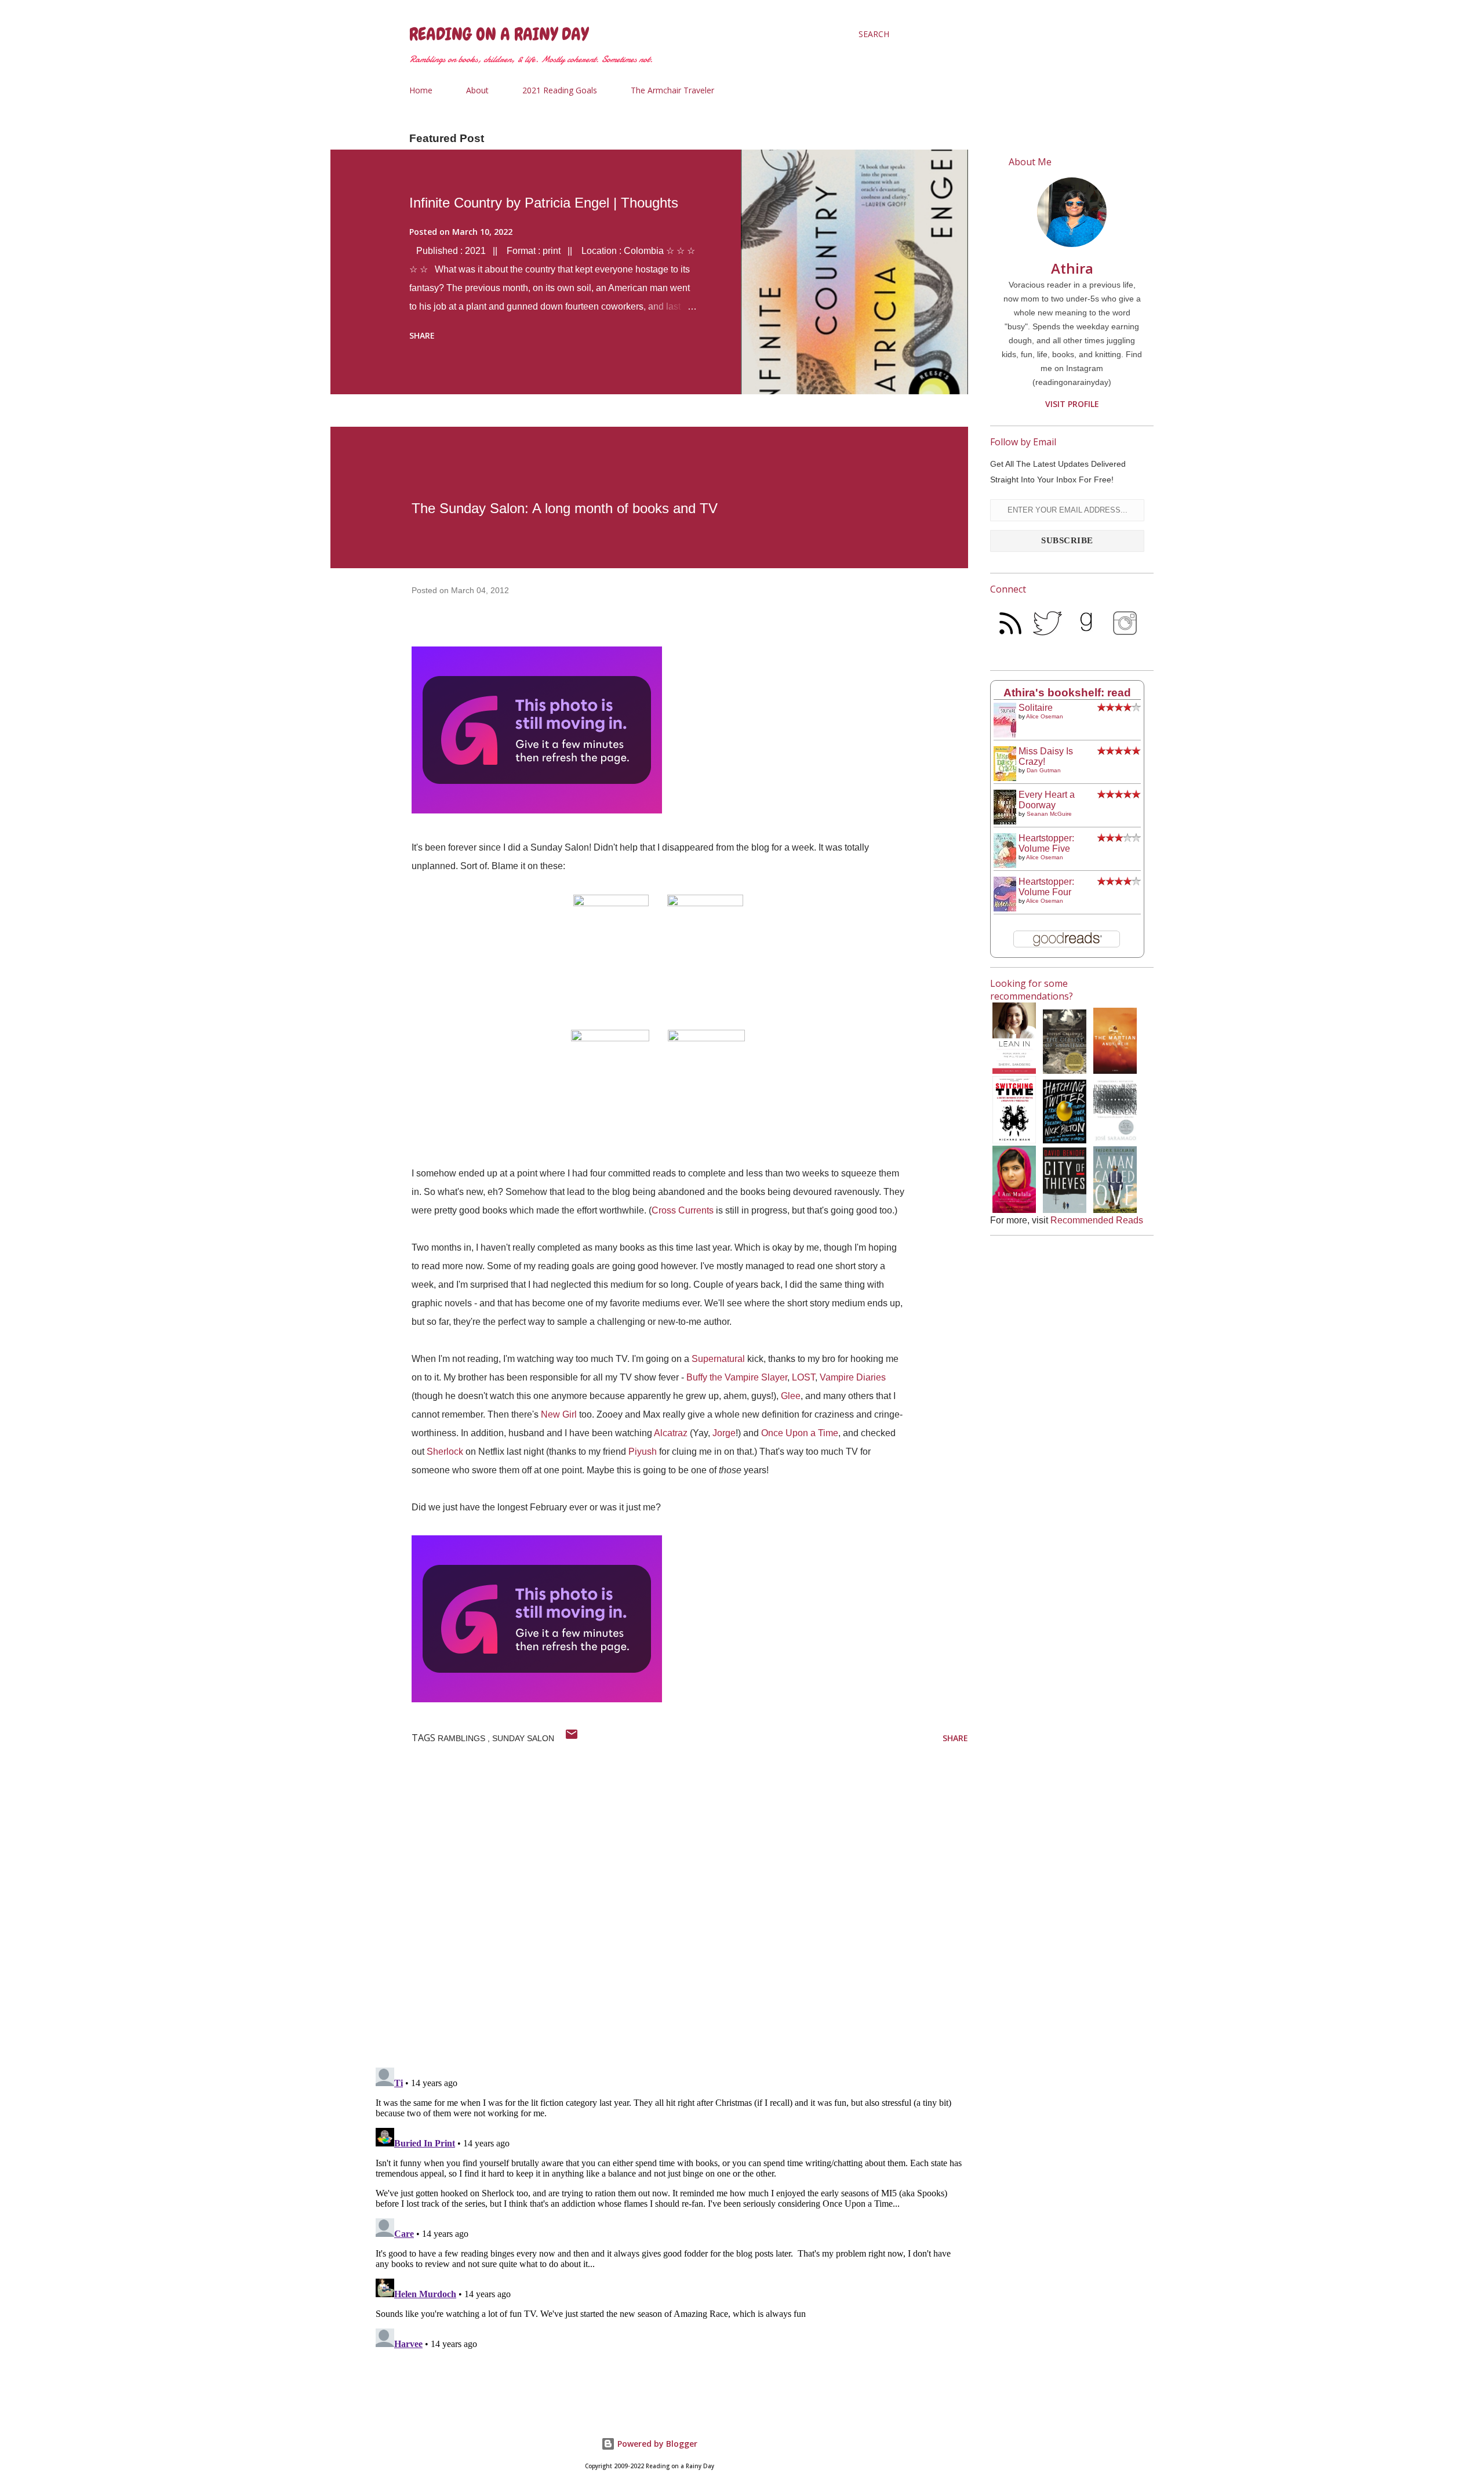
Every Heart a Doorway (1047, 800)
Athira (1072, 268)
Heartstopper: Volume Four (1046, 887)
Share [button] (422, 335)
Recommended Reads (1097, 1220)
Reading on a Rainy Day (499, 34)
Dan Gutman (1044, 770)
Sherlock (445, 1452)
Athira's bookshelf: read (1067, 693)
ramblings (463, 1738)
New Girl (559, 1414)
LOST (803, 1377)
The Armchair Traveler (672, 90)
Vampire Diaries (853, 1377)
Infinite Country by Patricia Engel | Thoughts (544, 203)
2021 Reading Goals (560, 90)
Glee (791, 1396)
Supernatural (718, 1359)
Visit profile (1072, 404)
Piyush (643, 1452)
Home (421, 90)
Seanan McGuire (1049, 814)
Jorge (724, 1433)
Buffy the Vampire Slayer (737, 1377)
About (477, 90)
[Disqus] (670, 1908)
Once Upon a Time (800, 1433)
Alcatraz (671, 1433)
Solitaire (1036, 708)
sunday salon (523, 1738)
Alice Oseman (1045, 716)
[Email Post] (572, 1738)
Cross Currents (683, 1210)
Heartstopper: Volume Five (1046, 843)
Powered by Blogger (656, 2444)
